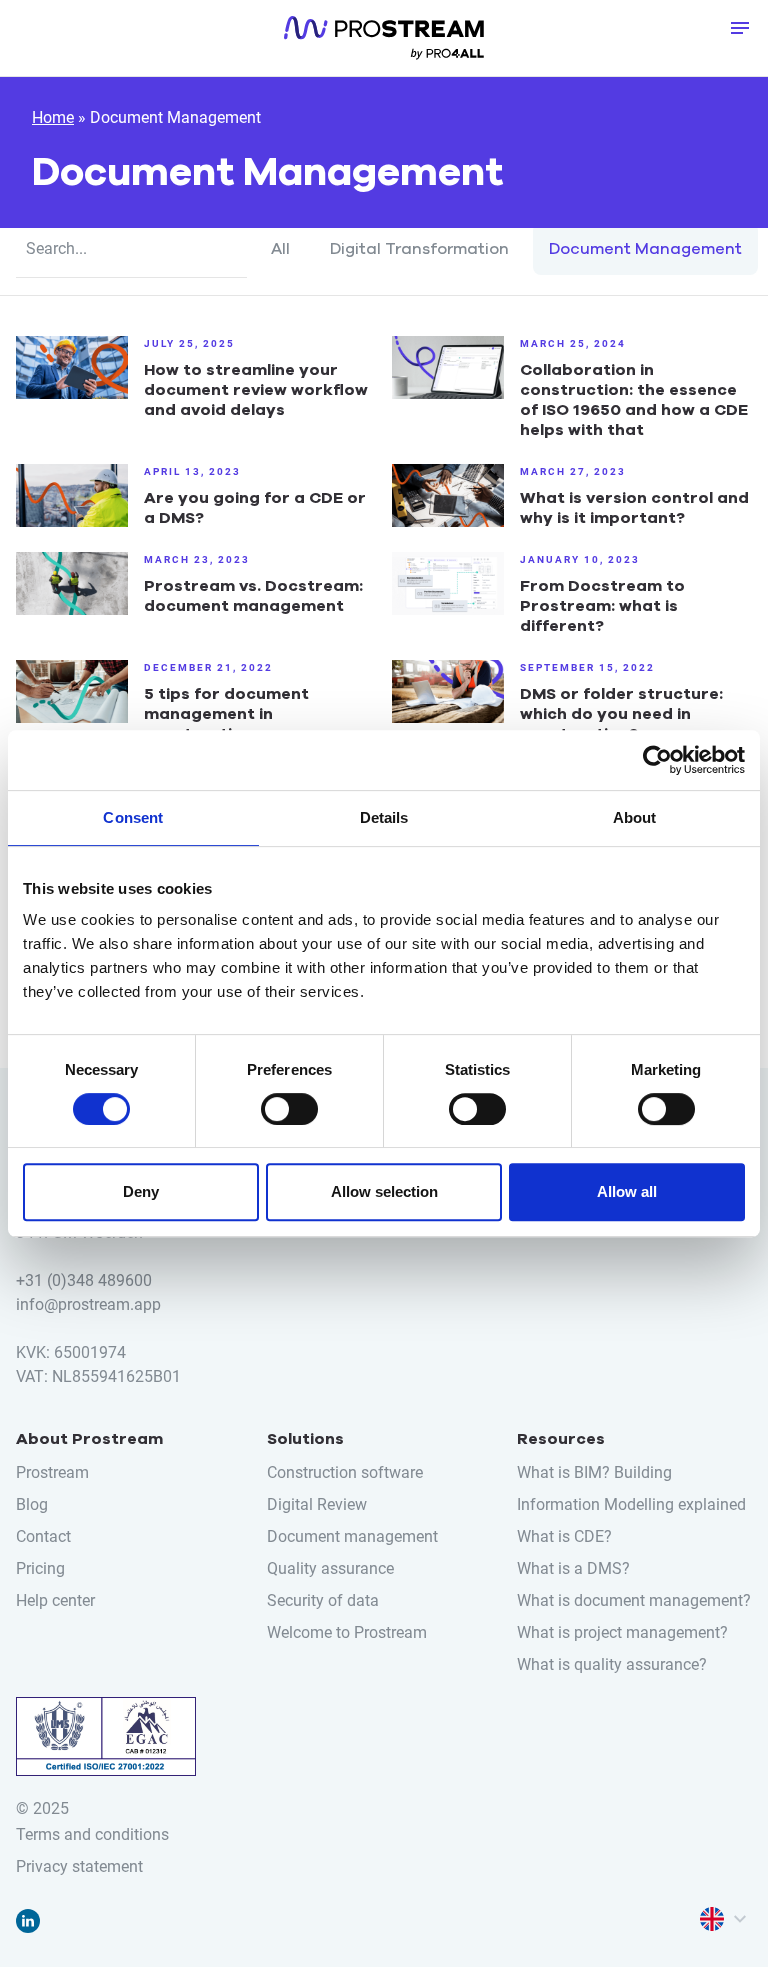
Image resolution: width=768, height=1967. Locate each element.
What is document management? (634, 1600)
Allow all (627, 1191)
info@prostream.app (88, 1304)
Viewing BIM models (384, 596)
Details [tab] (384, 817)
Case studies (383, 1254)
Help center (383, 1378)
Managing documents (384, 562)
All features (384, 472)
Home (53, 117)
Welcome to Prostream (347, 1632)
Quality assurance (384, 1570)
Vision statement (384, 1660)
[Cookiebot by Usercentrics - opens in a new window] (657, 760)
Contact (383, 1762)
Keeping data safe (383, 630)
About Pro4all (384, 1694)
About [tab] (635, 817)
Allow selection (384, 1191)
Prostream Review (383, 438)
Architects (384, 720)
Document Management (645, 249)
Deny (141, 1191)
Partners (384, 1728)
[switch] (289, 1109)
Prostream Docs (384, 404)
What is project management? (622, 1632)
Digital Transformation (419, 249)
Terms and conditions (92, 1834)
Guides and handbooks (384, 1288)
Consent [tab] (133, 817)
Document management (384, 1536)
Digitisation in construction (384, 1502)
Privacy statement (79, 1866)
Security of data (323, 1600)
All (280, 249)
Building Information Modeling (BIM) (384, 1468)
